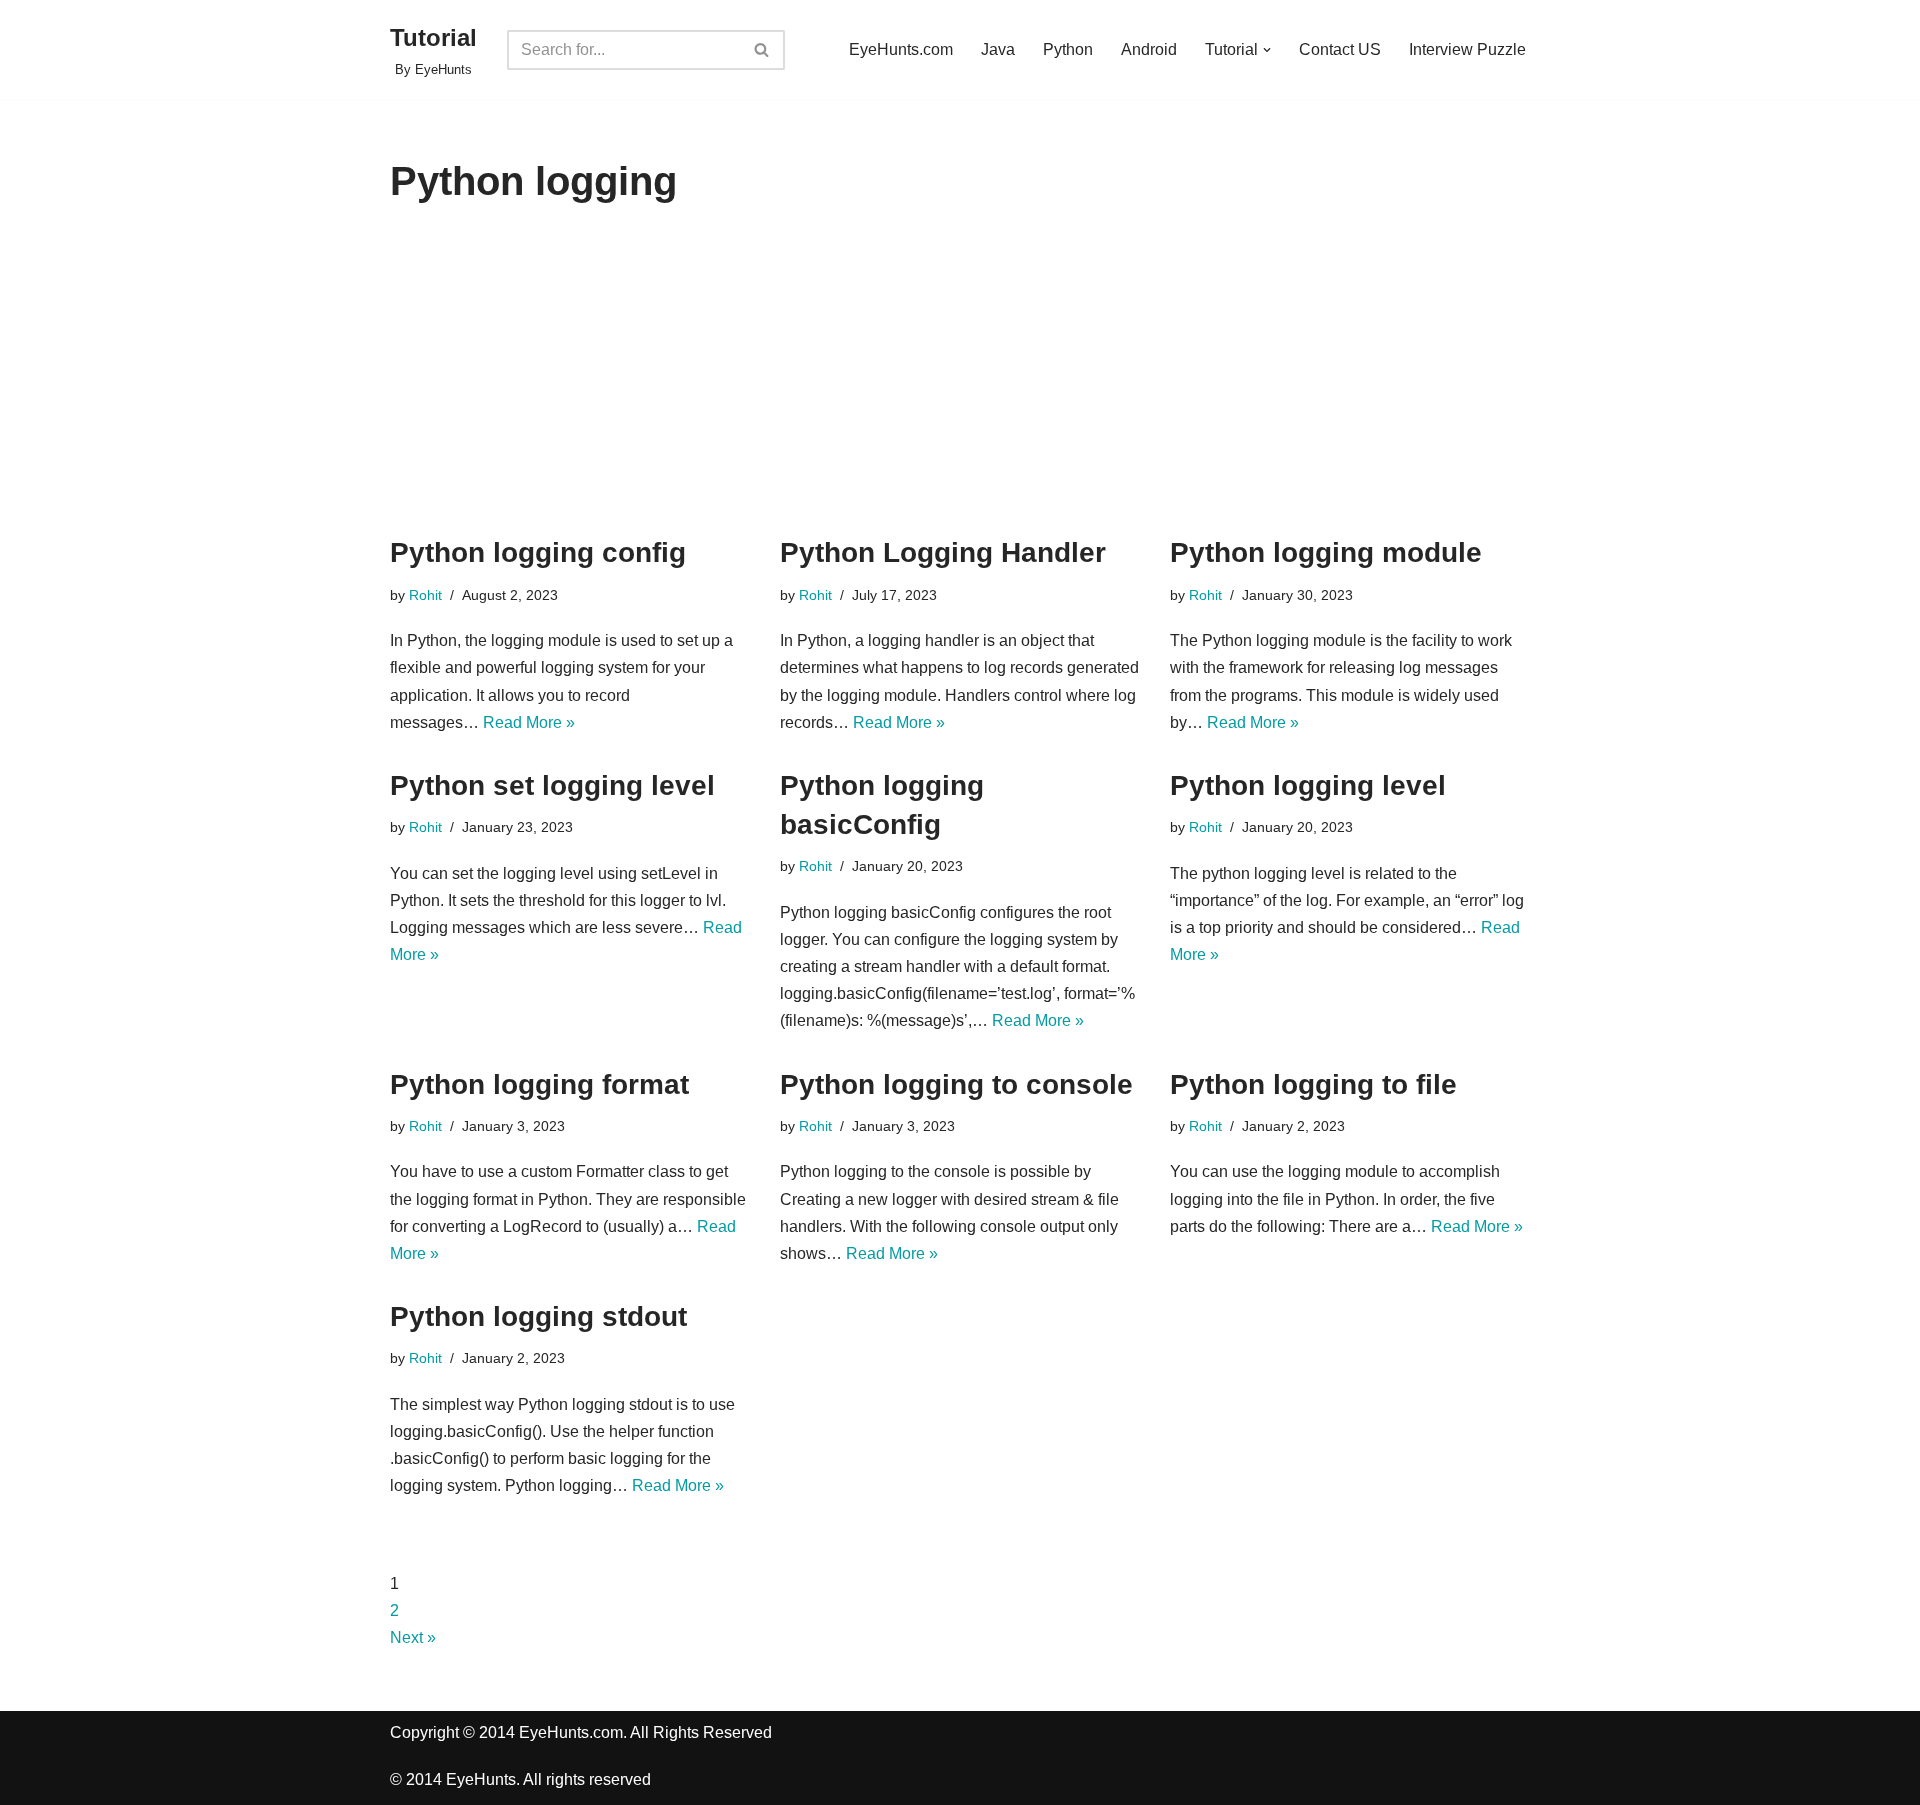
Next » (413, 1637)
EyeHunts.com (901, 49)
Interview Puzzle (1467, 49)
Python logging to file (1313, 1084)
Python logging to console (956, 1084)
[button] (1267, 50)
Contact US (1340, 49)
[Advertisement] (960, 383)
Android (1149, 49)
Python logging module (1326, 552)
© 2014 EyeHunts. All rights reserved (520, 1779)
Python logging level (1308, 785)
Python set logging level (552, 785)
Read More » (529, 722)
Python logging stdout (538, 1316)
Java (998, 49)
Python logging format (539, 1084)
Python (1068, 49)
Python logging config (538, 552)
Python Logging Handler (943, 552)
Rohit (425, 595)
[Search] (762, 50)
